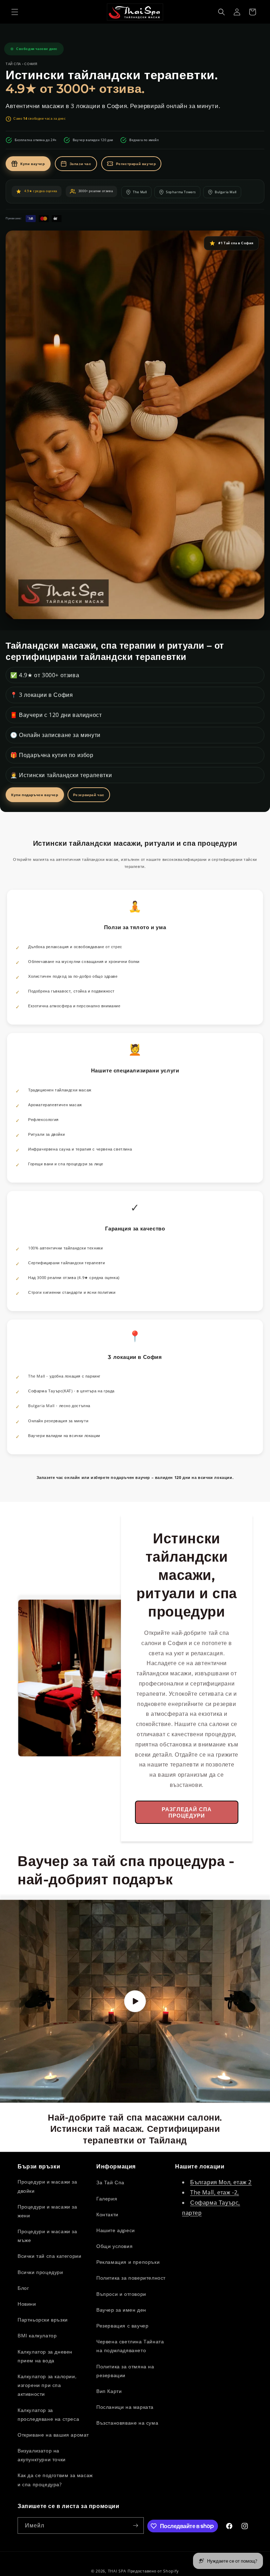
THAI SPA (117, 2571)
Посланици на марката (125, 2407)
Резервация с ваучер (122, 2326)
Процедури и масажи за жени (47, 2211)
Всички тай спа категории (49, 2256)
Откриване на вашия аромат (53, 2435)
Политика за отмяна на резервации (125, 2371)
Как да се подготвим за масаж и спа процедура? (55, 2480)
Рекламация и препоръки (128, 2262)
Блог (23, 2288)
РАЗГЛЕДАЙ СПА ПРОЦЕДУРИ (187, 1812)
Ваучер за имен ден (121, 2310)
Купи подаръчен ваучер (35, 795)
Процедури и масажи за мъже (47, 2236)
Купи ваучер (33, 164)
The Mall (140, 192)
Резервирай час (89, 795)
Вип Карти (109, 2391)
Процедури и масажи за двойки (47, 2186)
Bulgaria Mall (226, 192)
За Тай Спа (110, 2182)
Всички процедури (40, 2272)
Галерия (107, 2199)
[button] (15, 12)
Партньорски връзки (43, 2320)
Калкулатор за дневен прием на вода (45, 2356)
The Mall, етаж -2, (215, 2192)
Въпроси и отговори (121, 2294)
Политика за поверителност (131, 2278)
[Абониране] (136, 2525)
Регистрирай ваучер (136, 164)
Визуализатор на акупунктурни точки (42, 2455)
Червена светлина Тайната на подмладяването (130, 2346)
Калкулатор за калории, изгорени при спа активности (47, 2385)
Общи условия (114, 2246)
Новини (27, 2304)
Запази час (81, 164)
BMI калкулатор (37, 2335)
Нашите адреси (116, 2230)
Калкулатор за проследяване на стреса (48, 2414)
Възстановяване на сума (127, 2423)
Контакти (107, 2214)
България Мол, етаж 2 (221, 2182)
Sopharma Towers (181, 192)
